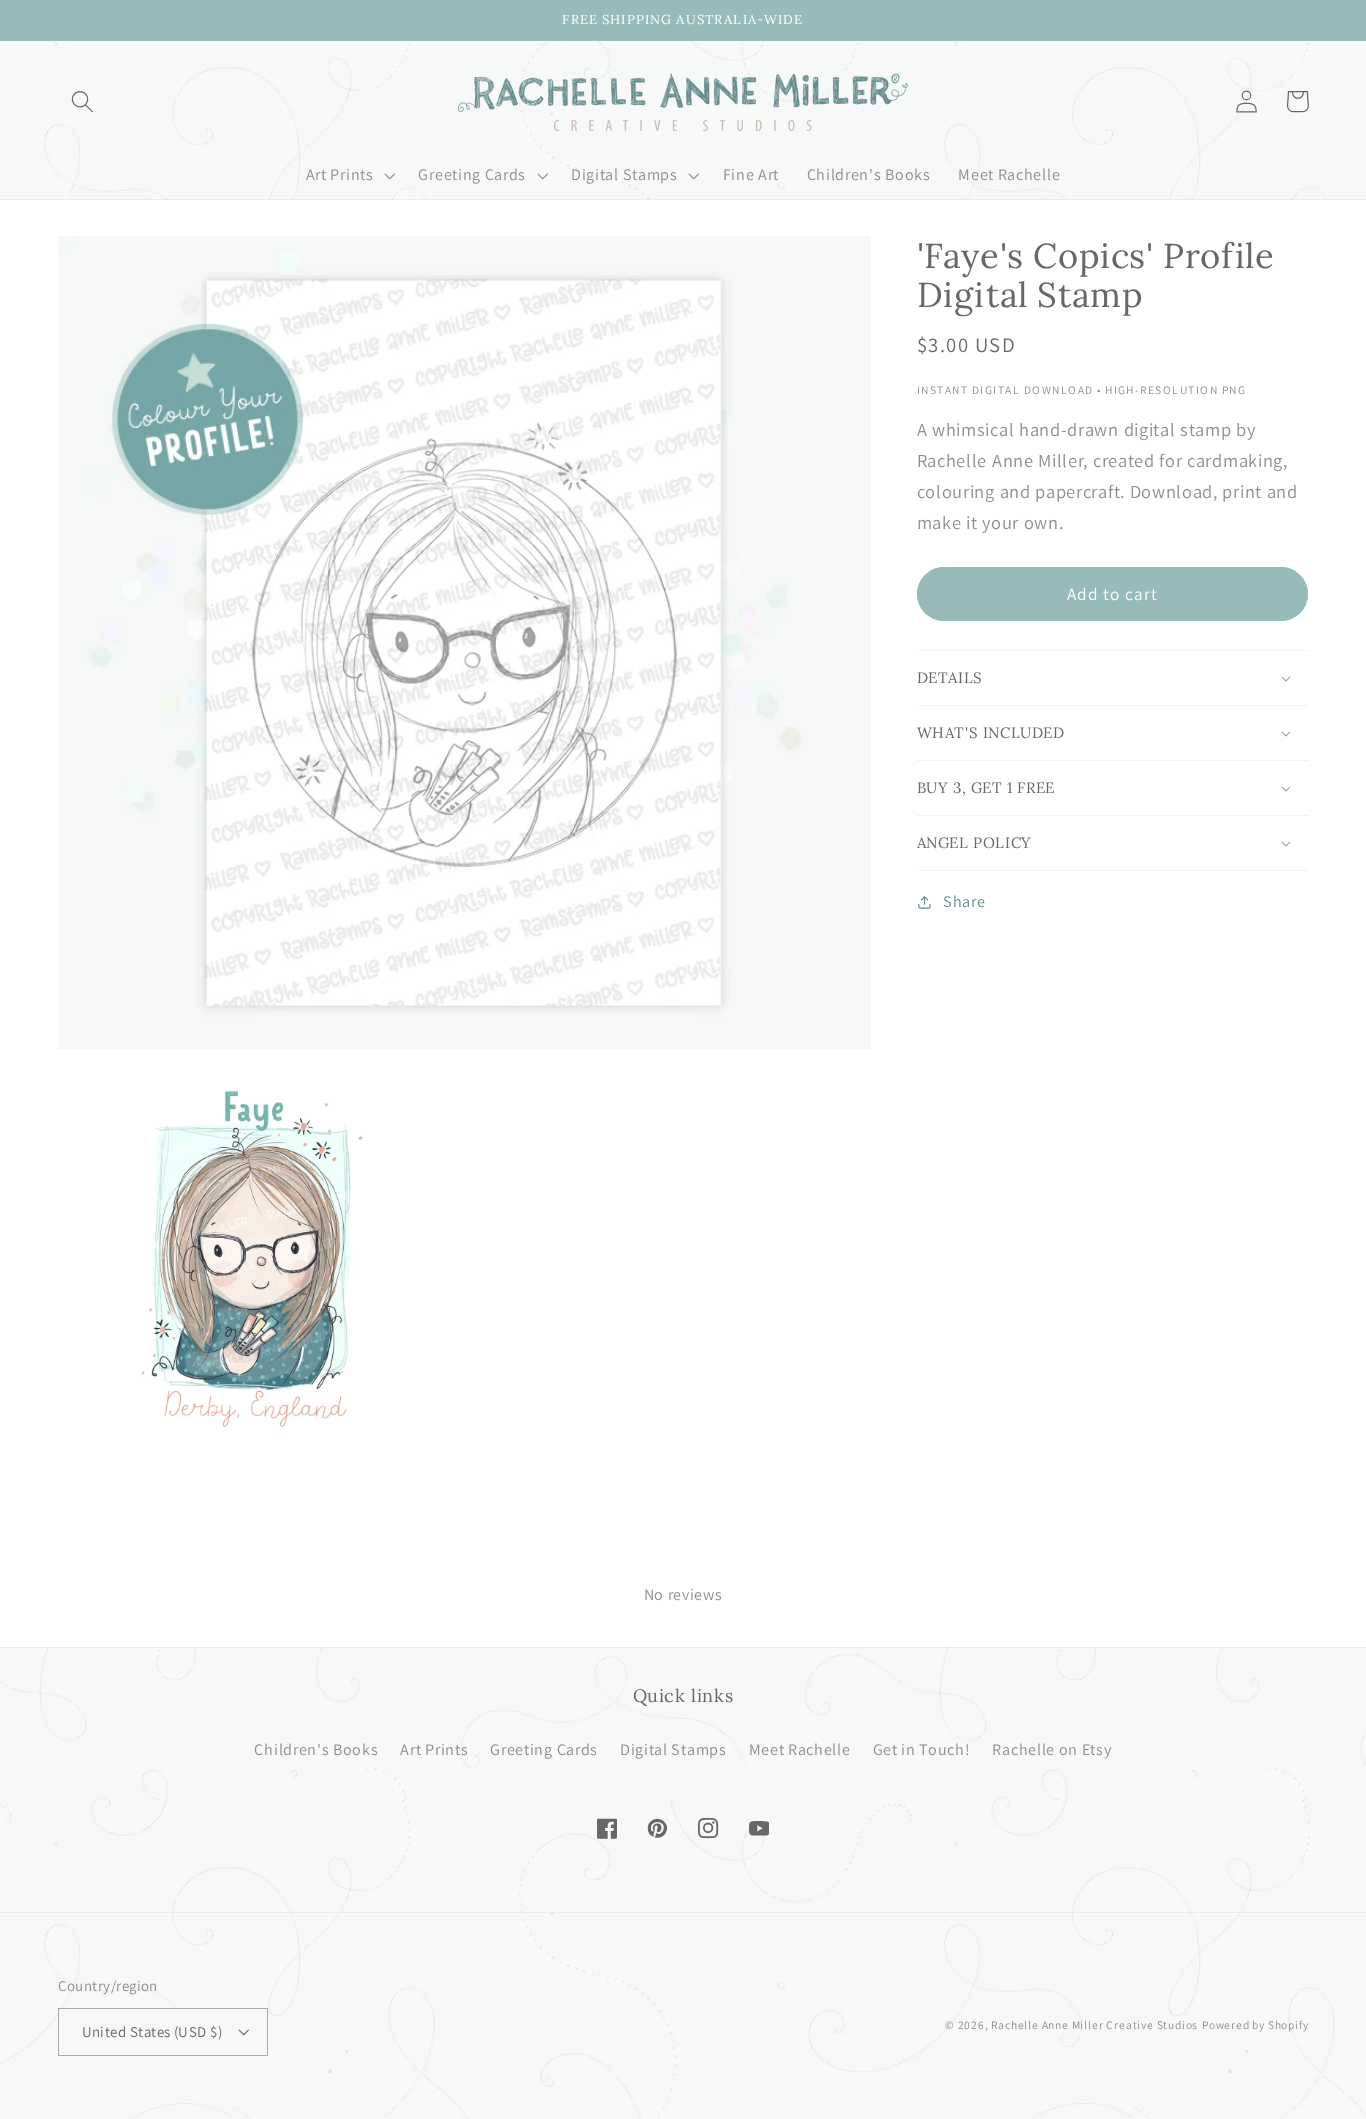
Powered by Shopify (1255, 2024)
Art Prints (434, 1749)
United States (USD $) (152, 2031)
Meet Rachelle (800, 1749)
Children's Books (316, 1749)
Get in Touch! (922, 1749)
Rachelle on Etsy (1051, 1749)
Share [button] (964, 902)
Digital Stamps (673, 1749)
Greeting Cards (544, 1749)
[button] (83, 101)
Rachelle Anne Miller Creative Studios (1094, 2024)
